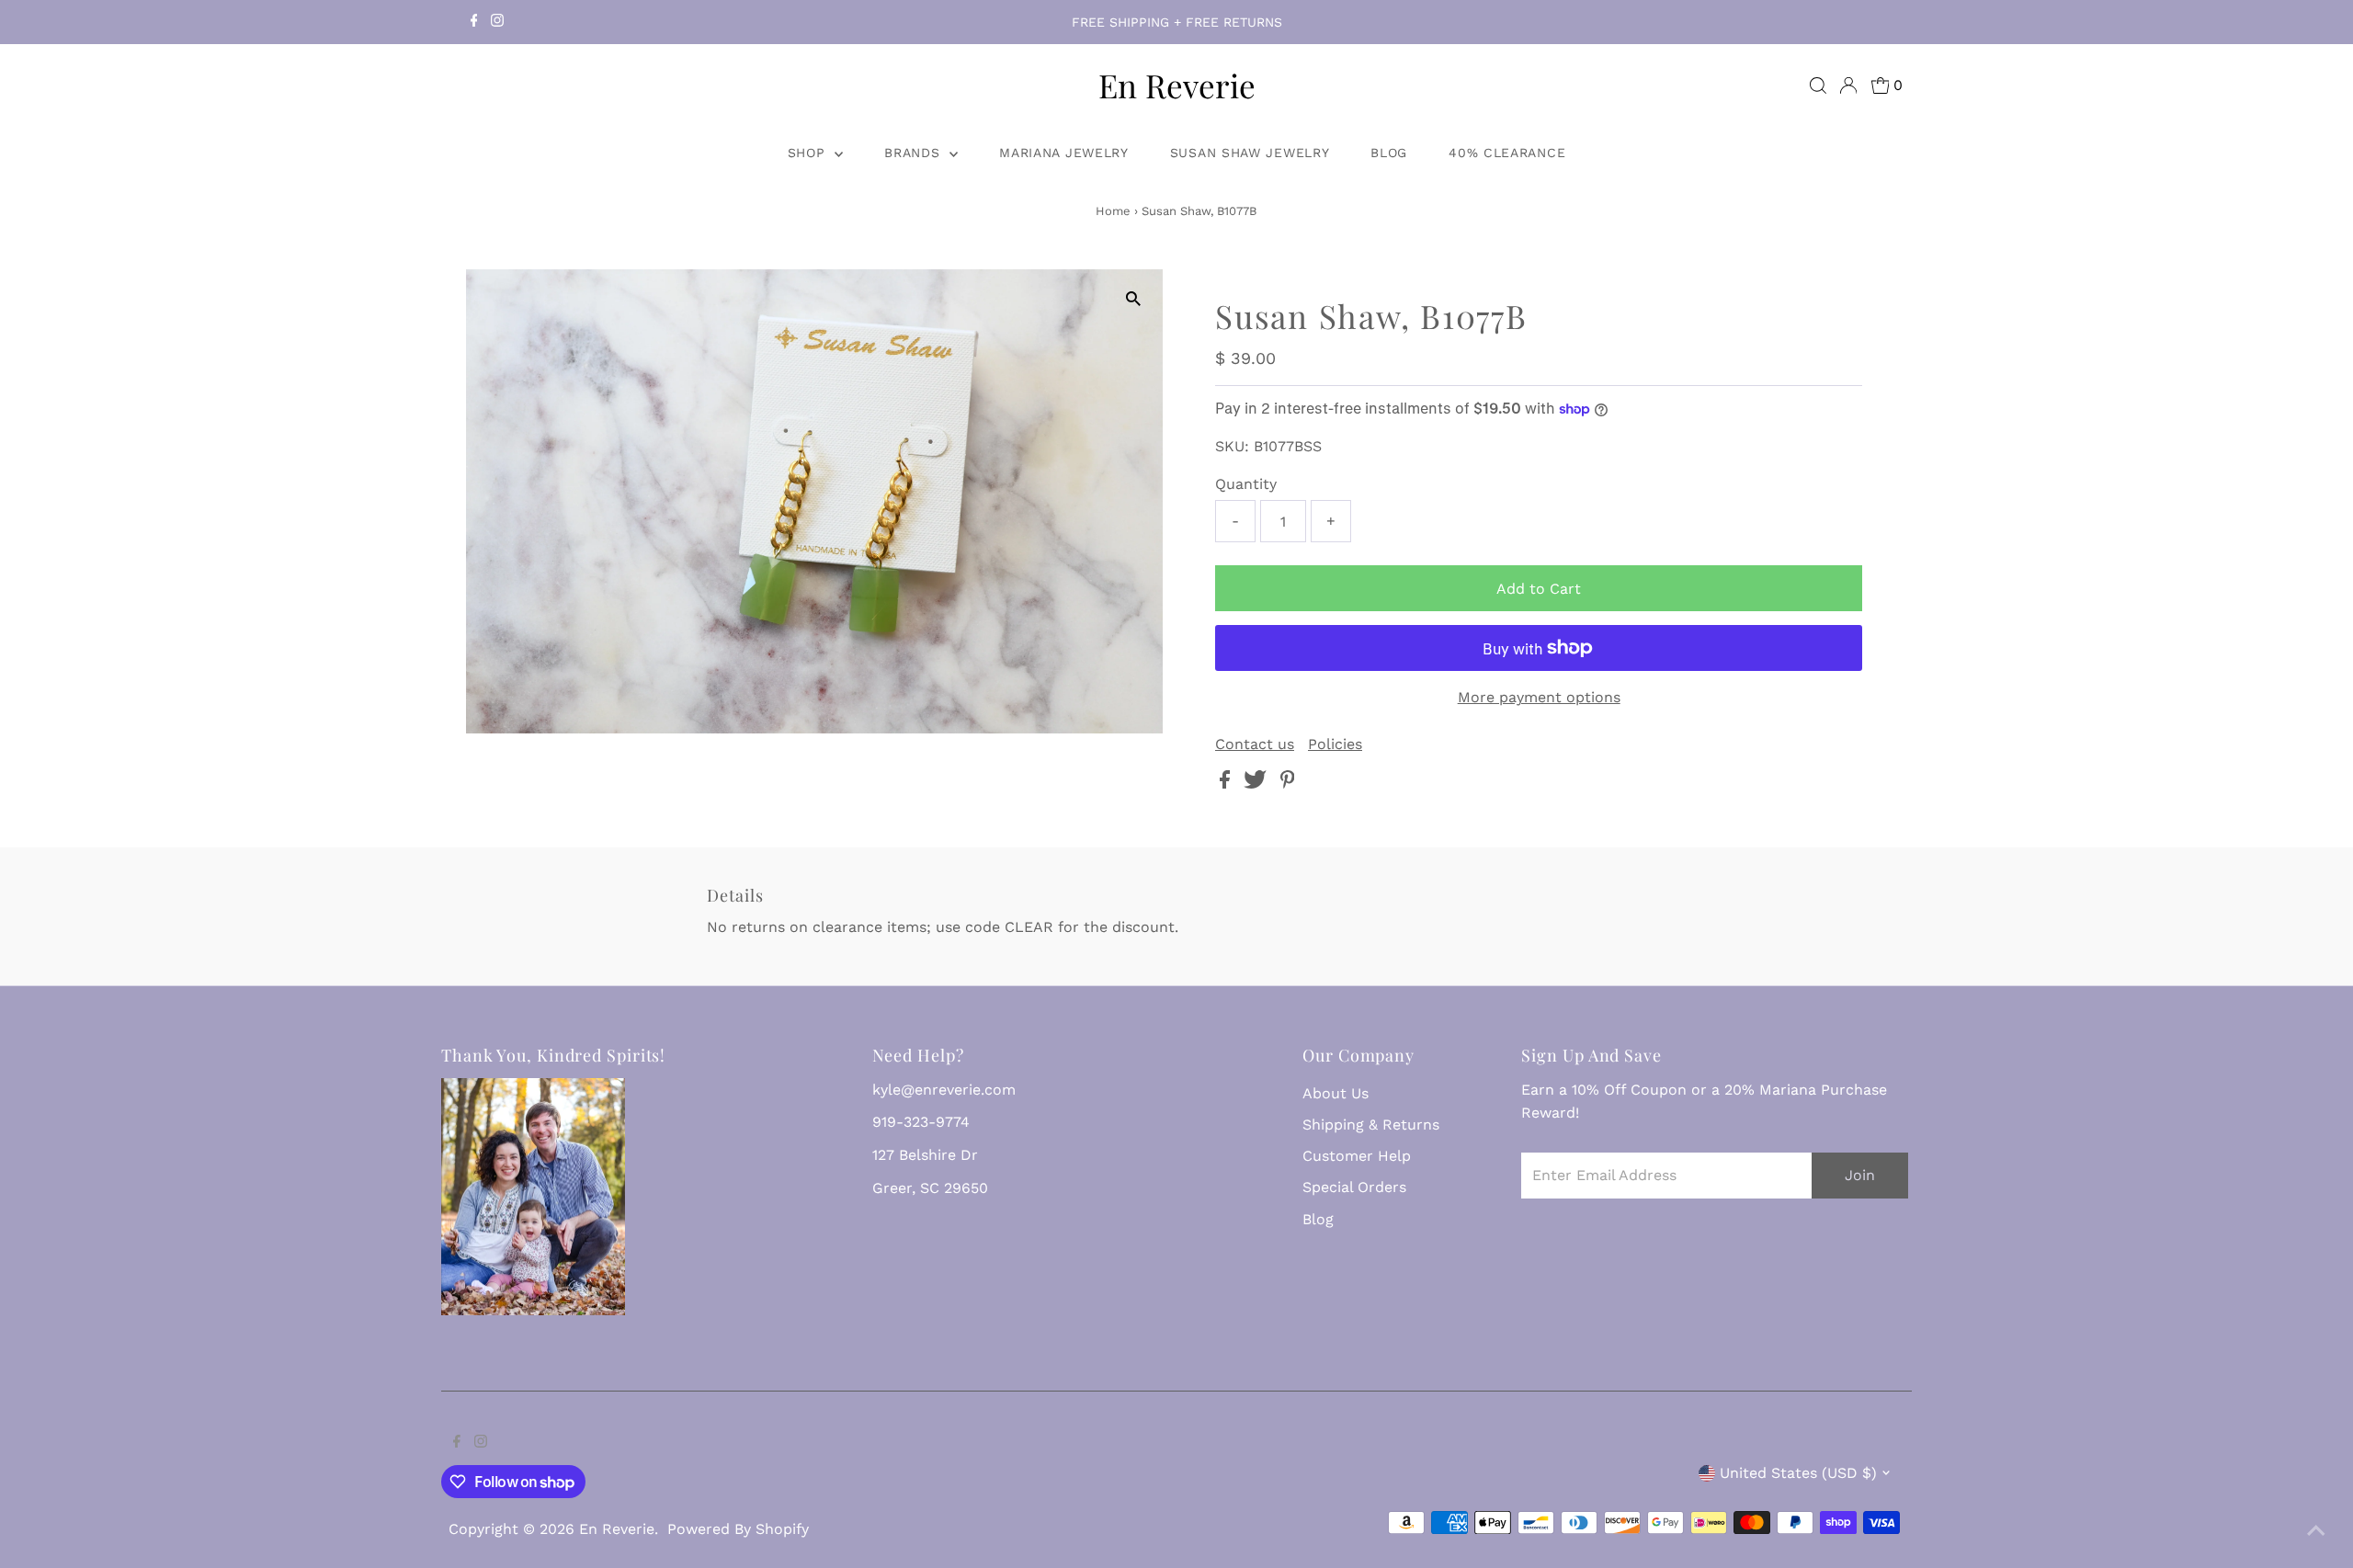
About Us (1336, 1093)
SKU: (1232, 446)
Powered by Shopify (738, 1529)
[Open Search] (1818, 85)
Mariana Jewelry (1064, 153)
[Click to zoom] (1133, 299)
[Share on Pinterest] (1288, 784)
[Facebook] (474, 22)
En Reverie (1177, 85)
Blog (1389, 153)
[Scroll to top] (2316, 1531)
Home (1113, 211)
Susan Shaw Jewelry (1250, 153)
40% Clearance (1507, 153)
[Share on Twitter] (1257, 784)
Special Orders (1354, 1187)
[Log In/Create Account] (1848, 85)
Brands (915, 153)
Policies (1335, 744)
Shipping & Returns (1371, 1125)
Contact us (1255, 744)
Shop (809, 153)
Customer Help (1357, 1156)
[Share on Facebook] (1227, 784)
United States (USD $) (1798, 1473)
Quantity (1246, 484)
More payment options (1539, 697)
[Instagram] (497, 22)
